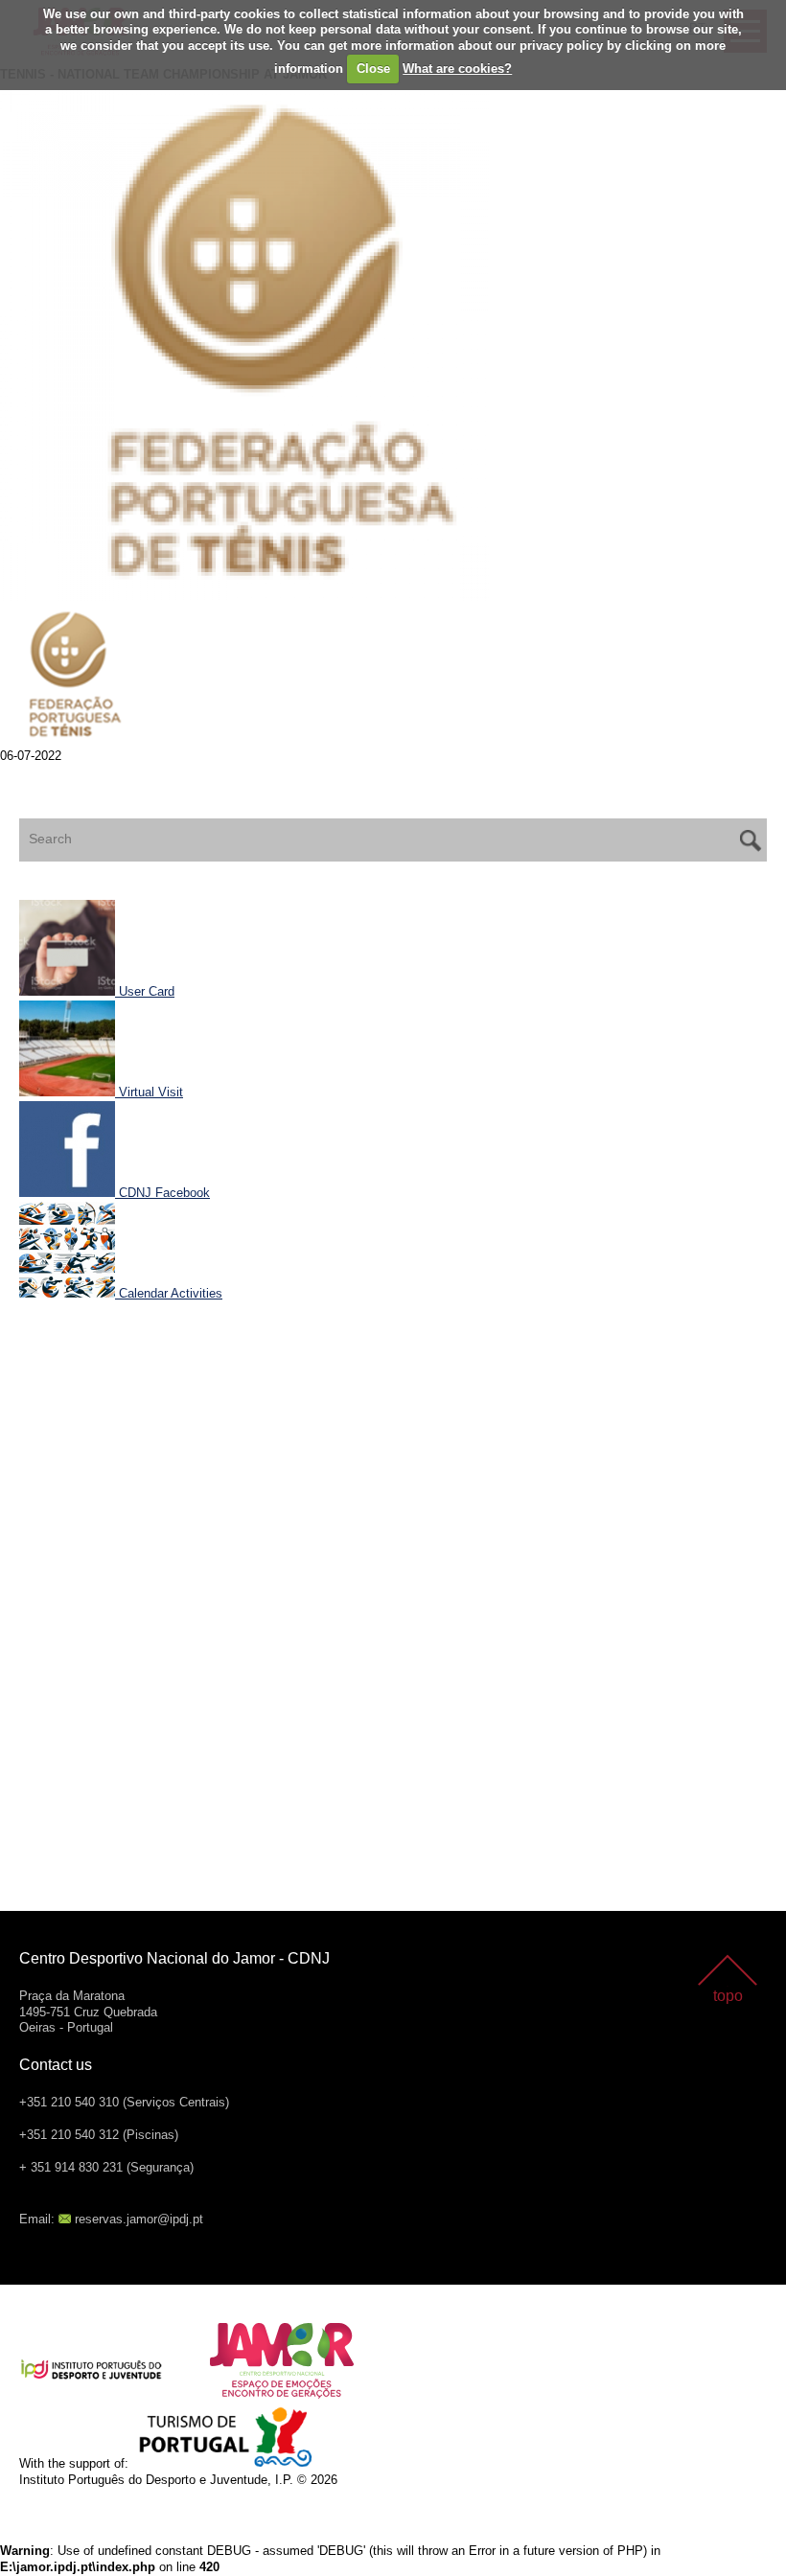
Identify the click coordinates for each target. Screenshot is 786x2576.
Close (373, 69)
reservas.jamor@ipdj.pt (139, 2219)
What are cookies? (457, 69)
